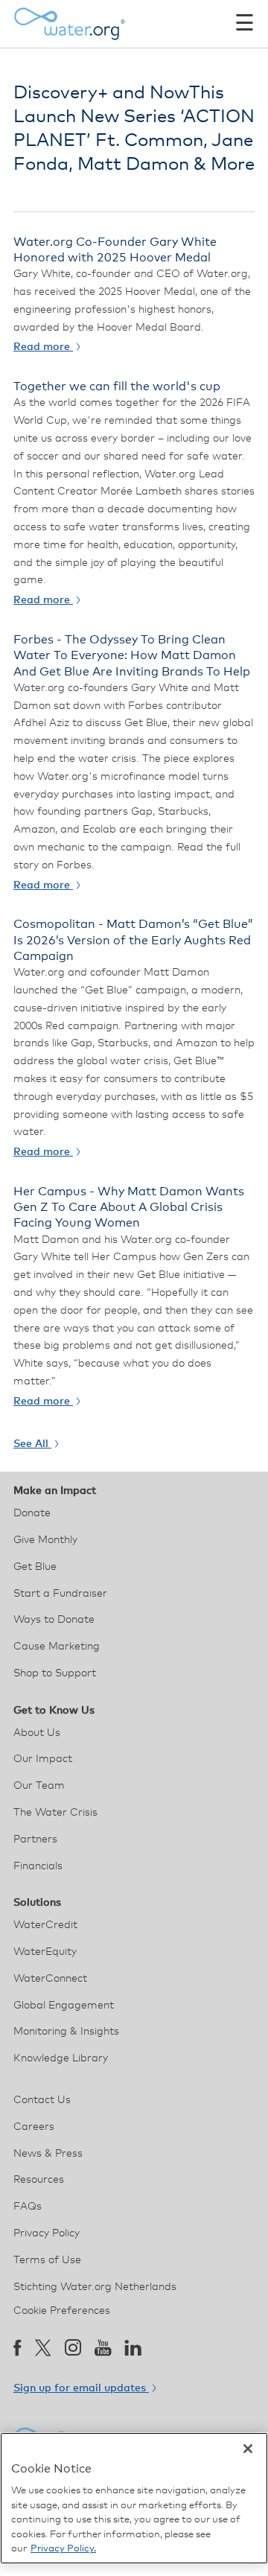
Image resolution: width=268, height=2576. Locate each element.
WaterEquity (45, 1952)
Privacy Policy (47, 2233)
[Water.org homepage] (69, 24)
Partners (35, 1839)
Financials (38, 1866)
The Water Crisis (55, 1813)
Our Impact (43, 1759)
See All (32, 1444)
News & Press (48, 2154)
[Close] (248, 2449)
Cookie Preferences (62, 2311)
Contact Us (42, 2100)
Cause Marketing (57, 1647)
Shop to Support (55, 1673)
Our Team (39, 1786)
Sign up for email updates (81, 2388)
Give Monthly (45, 1540)
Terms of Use (47, 2260)
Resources (39, 2180)
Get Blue (35, 1567)
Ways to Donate (54, 1620)
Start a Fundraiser (60, 1594)
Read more (43, 347)
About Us (37, 1733)
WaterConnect (50, 1979)
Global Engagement (64, 2006)
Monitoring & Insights (66, 2032)
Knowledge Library (61, 2058)
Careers (34, 2127)
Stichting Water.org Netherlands (95, 2287)
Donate (32, 1513)
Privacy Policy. (63, 2549)
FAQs (28, 2207)
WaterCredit (45, 1925)
